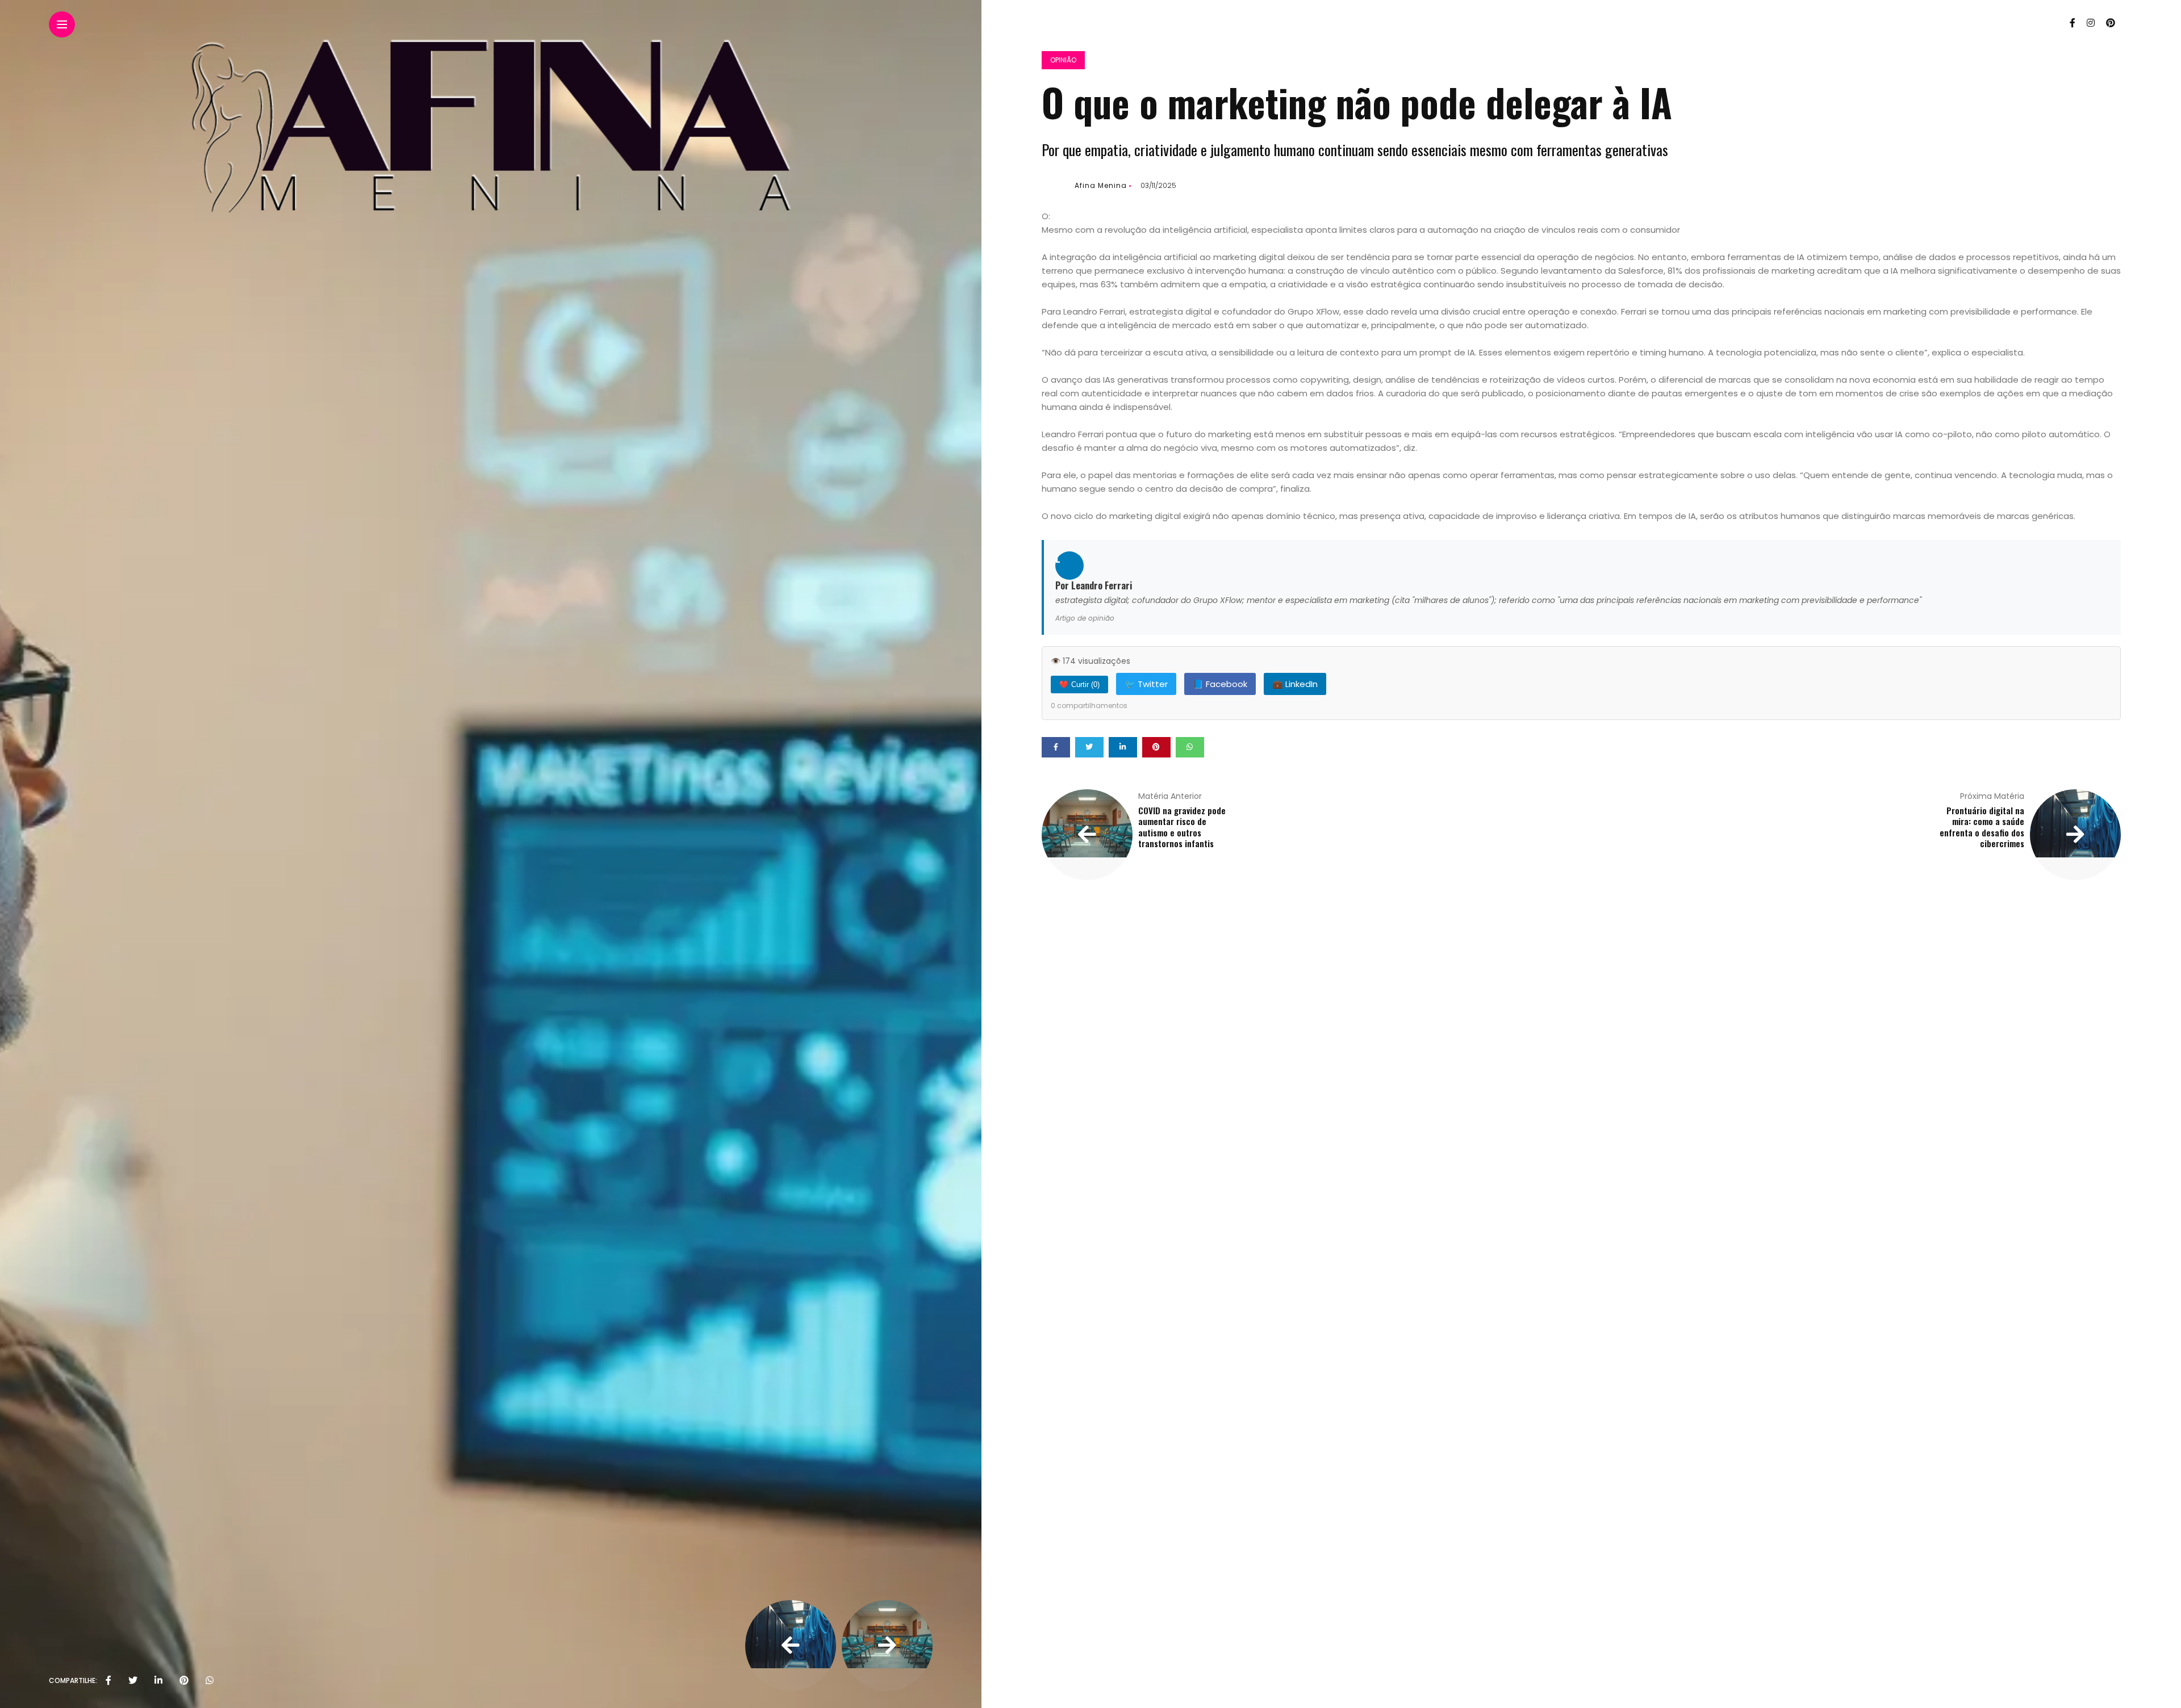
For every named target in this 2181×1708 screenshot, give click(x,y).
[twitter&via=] (133, 1681)
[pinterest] (184, 1681)
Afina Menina (1101, 185)
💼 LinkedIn (1295, 684)
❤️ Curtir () (1079, 685)
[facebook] (108, 1681)
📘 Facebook (1220, 684)
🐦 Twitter (1146, 684)
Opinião (1063, 60)
